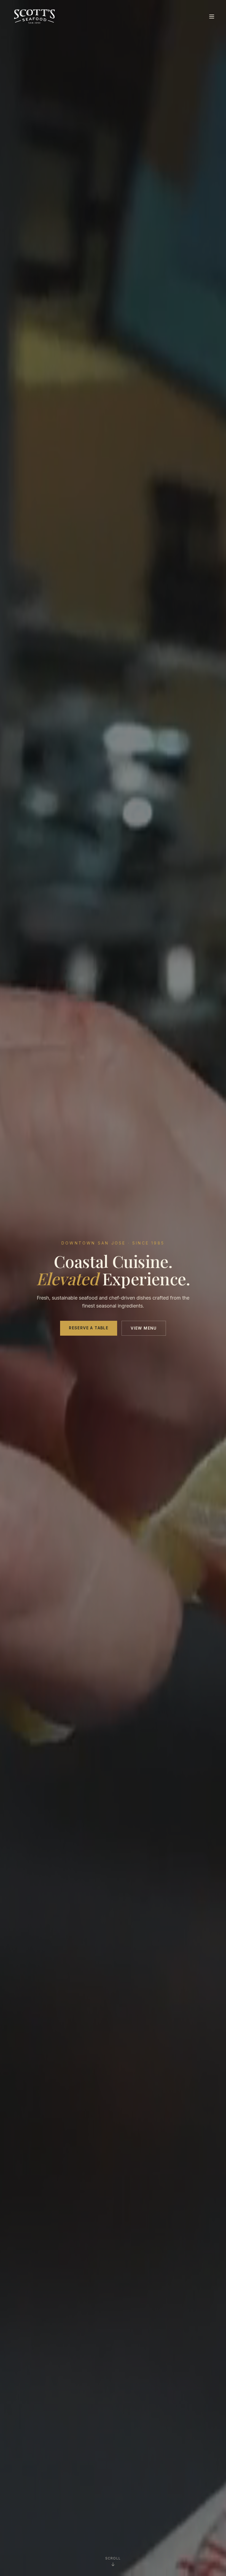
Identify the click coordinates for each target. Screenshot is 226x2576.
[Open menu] (212, 17)
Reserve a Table (89, 1328)
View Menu (144, 1328)
